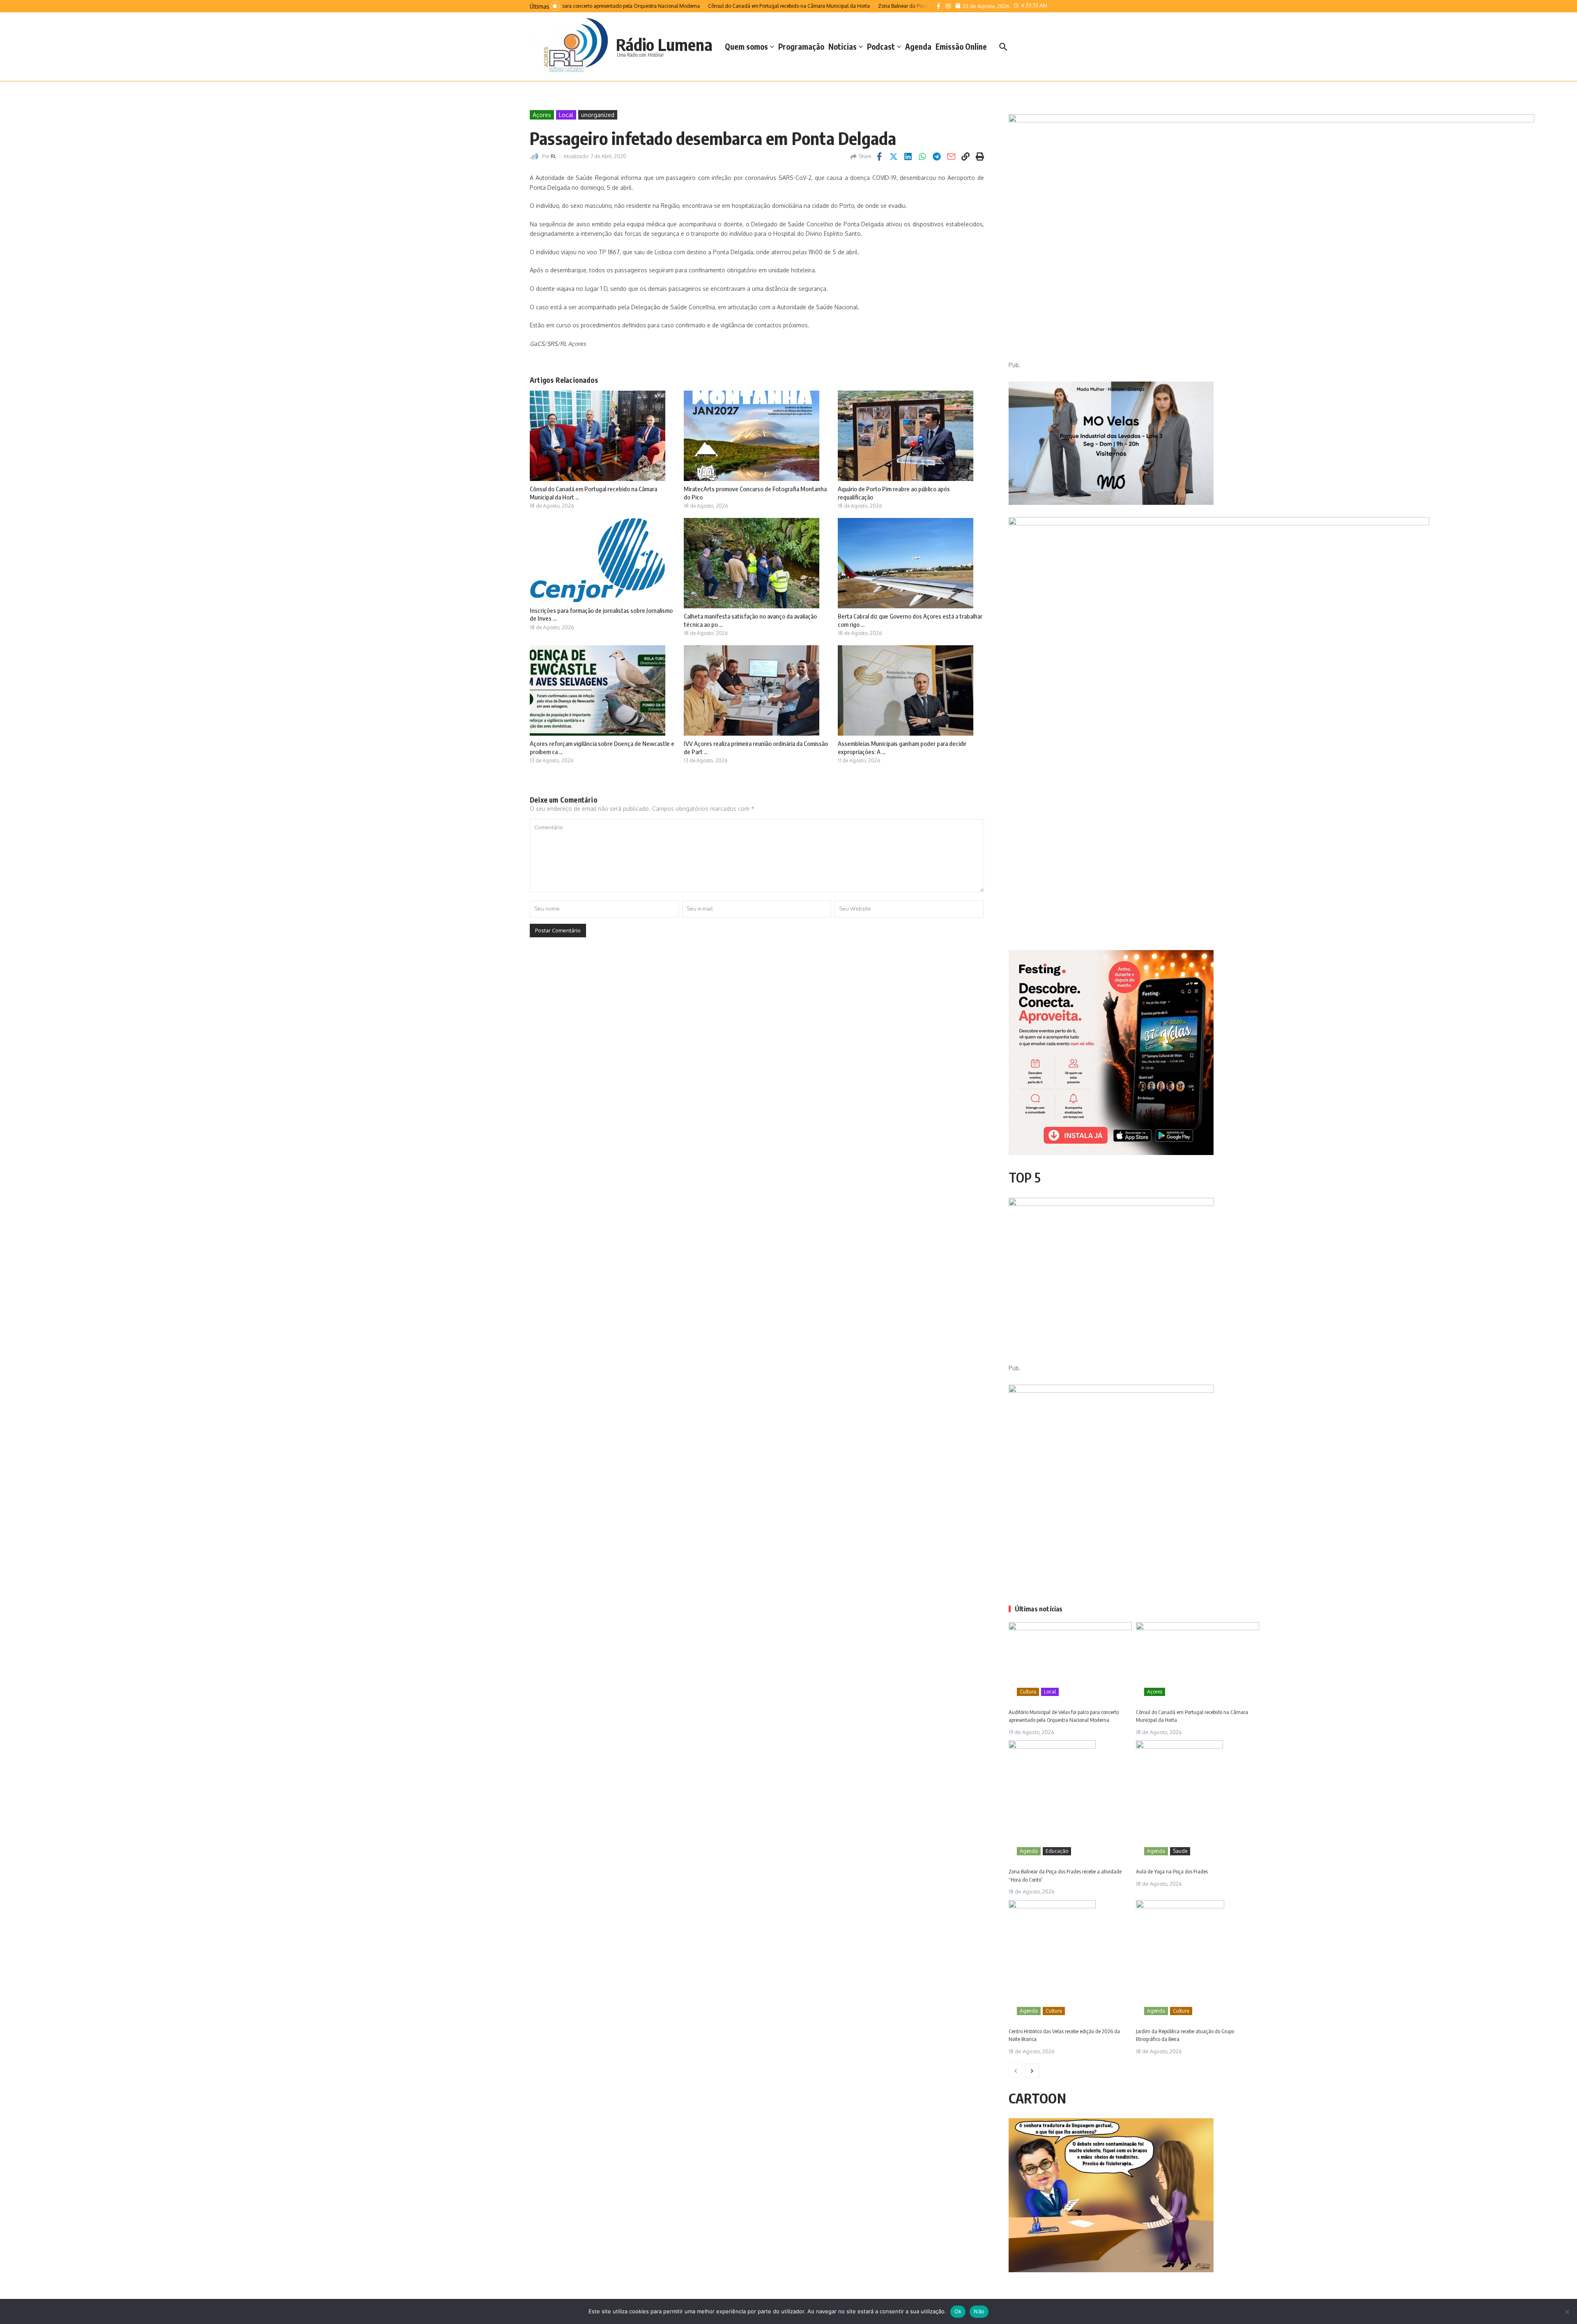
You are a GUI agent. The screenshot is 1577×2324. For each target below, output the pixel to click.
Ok (958, 2311)
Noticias (843, 46)
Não (979, 2311)
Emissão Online (961, 46)
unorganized (598, 115)
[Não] (1567, 2312)
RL (554, 156)
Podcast (881, 46)
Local (566, 115)
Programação (801, 46)
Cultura (1028, 1692)
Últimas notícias (1039, 1609)
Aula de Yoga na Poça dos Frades (1172, 1871)
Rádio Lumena (664, 44)
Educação (1057, 1851)
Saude (1180, 1851)
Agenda (918, 46)
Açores (542, 115)
